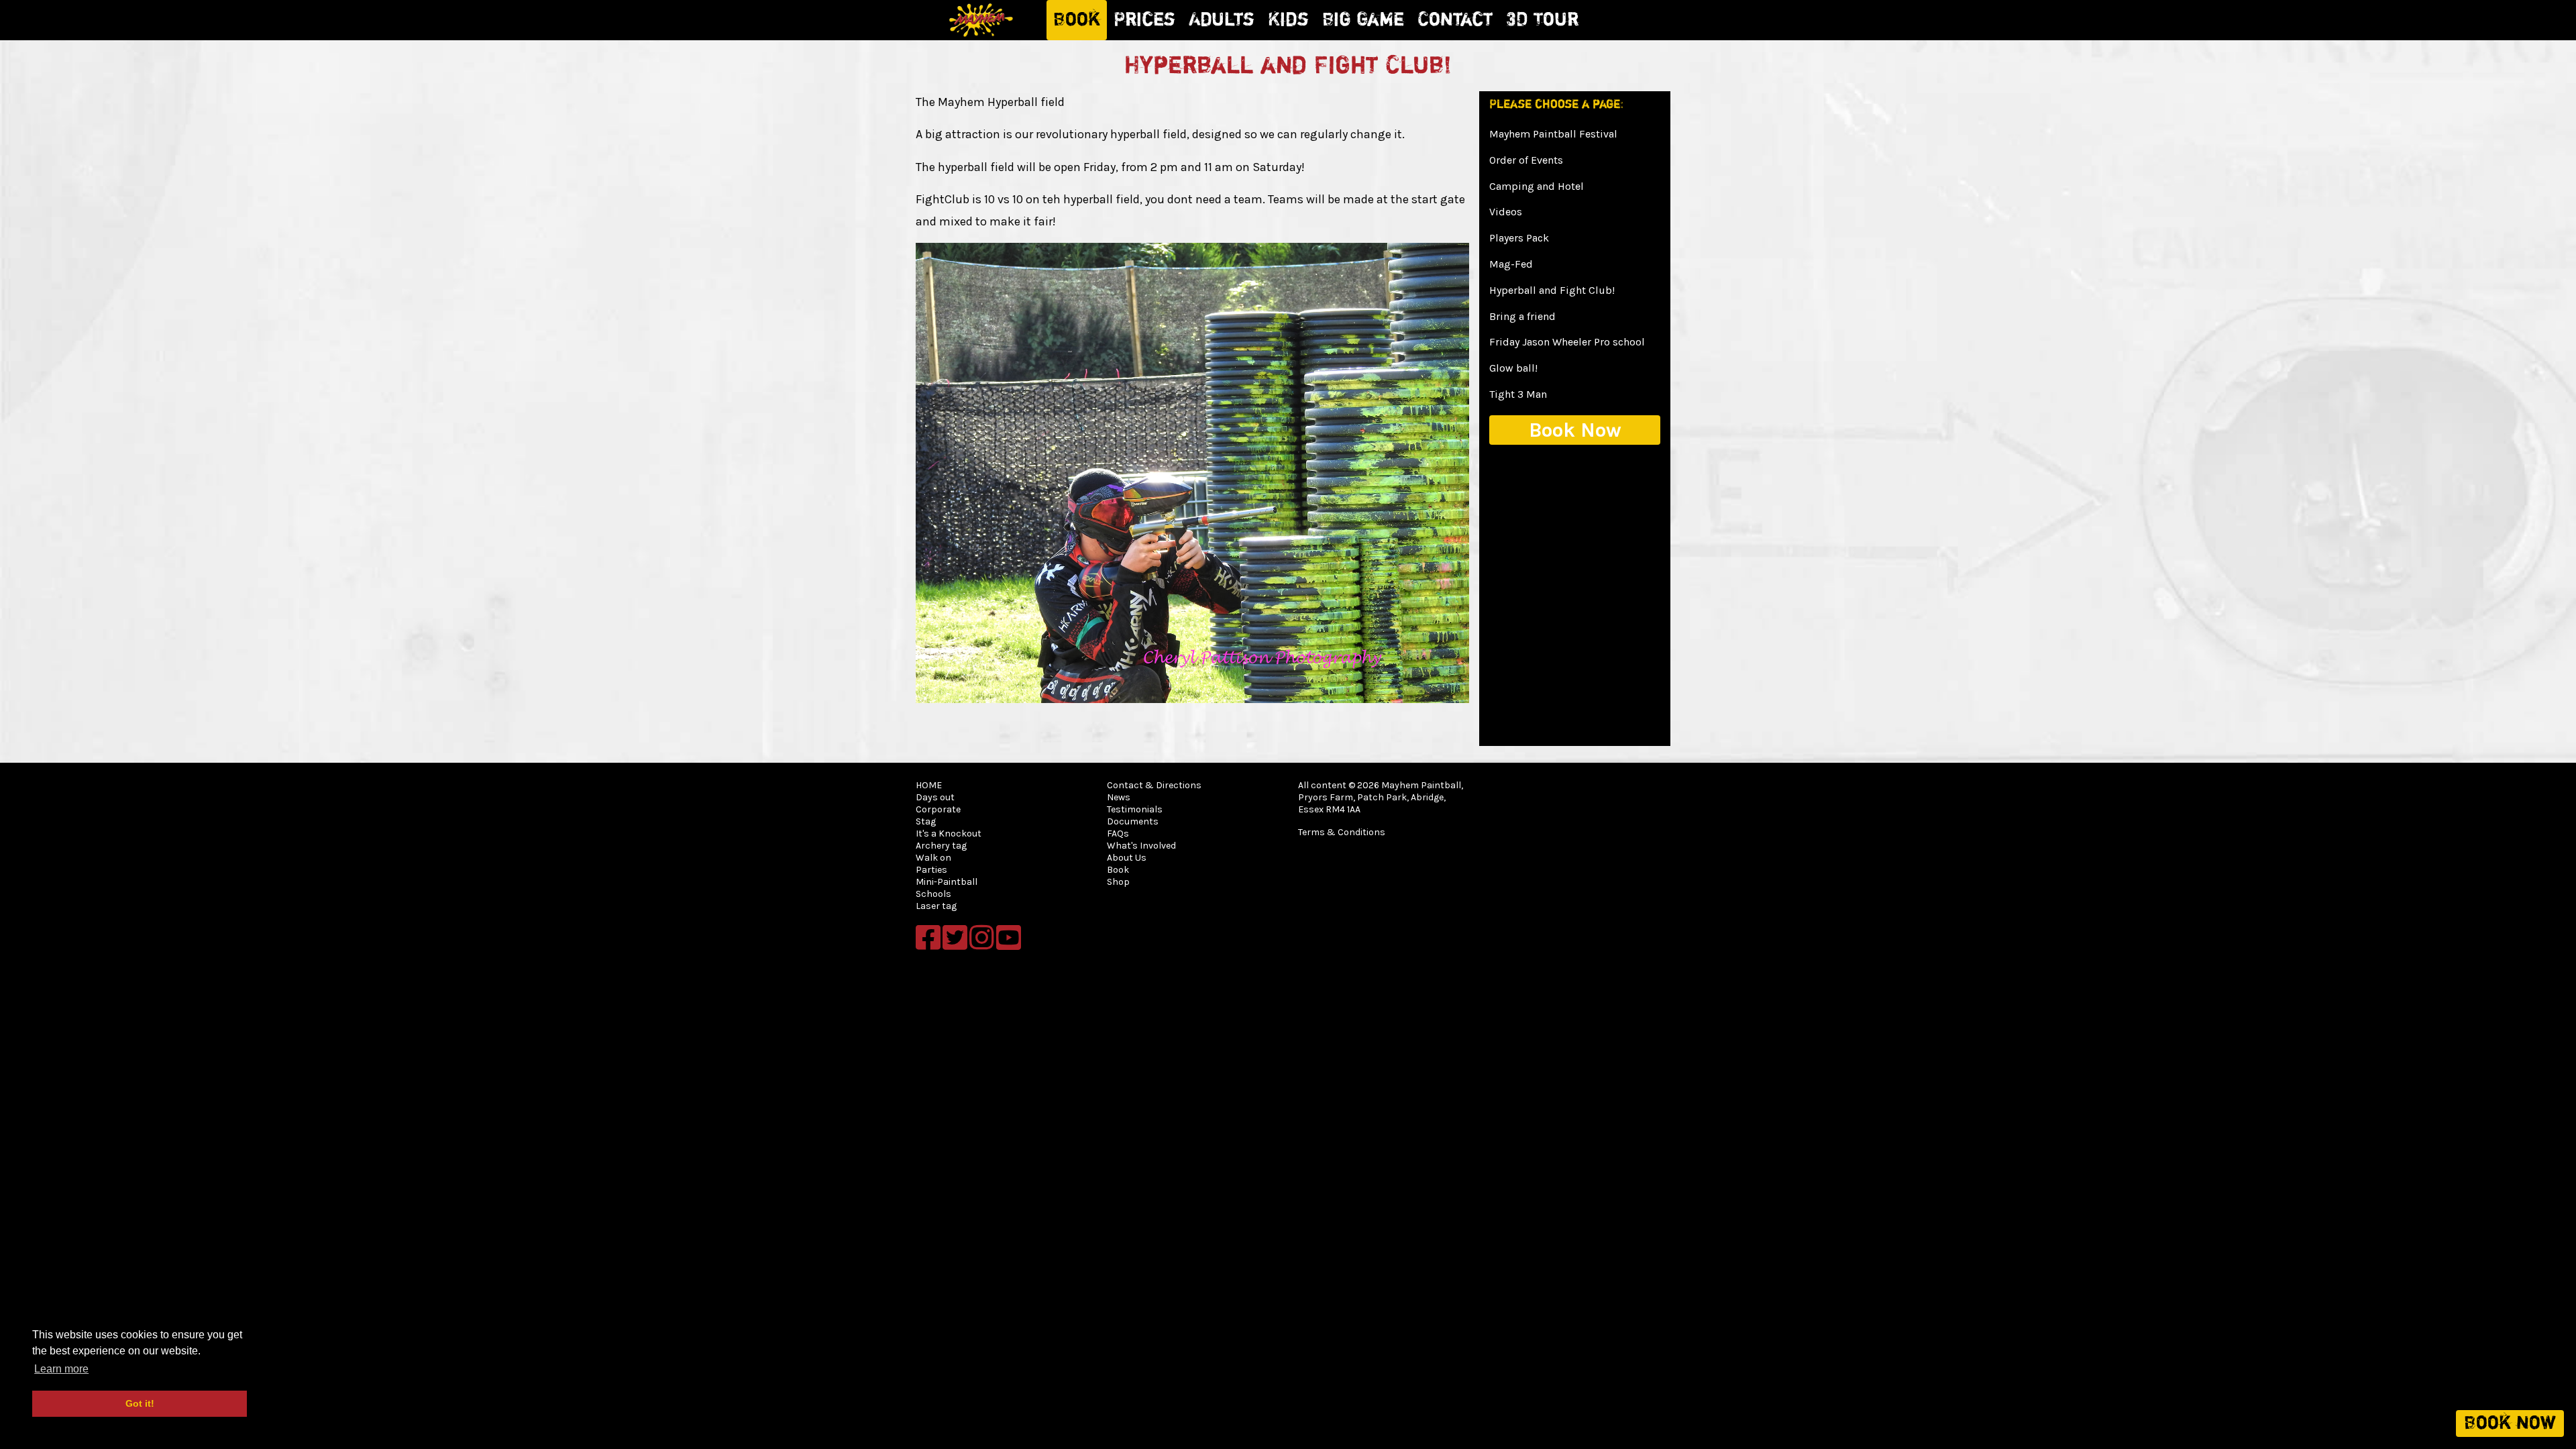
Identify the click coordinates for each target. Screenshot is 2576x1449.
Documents (1133, 821)
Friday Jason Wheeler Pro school (1567, 342)
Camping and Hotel (1537, 186)
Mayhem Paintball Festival (1553, 134)
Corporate (938, 809)
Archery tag (941, 846)
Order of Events (1526, 160)
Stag (926, 821)
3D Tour (1542, 20)
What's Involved (1141, 846)
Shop (1118, 882)
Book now (2510, 1424)
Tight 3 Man (1518, 394)
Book (1077, 20)
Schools (933, 894)
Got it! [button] (140, 1403)
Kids (1288, 20)
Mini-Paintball (947, 882)
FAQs (1118, 834)
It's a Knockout (949, 834)
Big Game (1363, 20)
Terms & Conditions (1342, 832)
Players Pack (1519, 238)
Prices (1144, 20)
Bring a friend (1522, 316)
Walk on (933, 858)
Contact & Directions (1154, 785)
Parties (931, 870)
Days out (935, 797)
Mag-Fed (1511, 264)
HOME (929, 785)
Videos (1506, 212)
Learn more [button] (61, 1369)
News (1119, 797)
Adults (1222, 20)
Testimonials (1135, 809)
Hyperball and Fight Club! (1552, 290)
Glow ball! (1513, 368)
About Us (1127, 858)
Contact (1455, 20)
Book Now (1575, 430)
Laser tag (936, 906)
